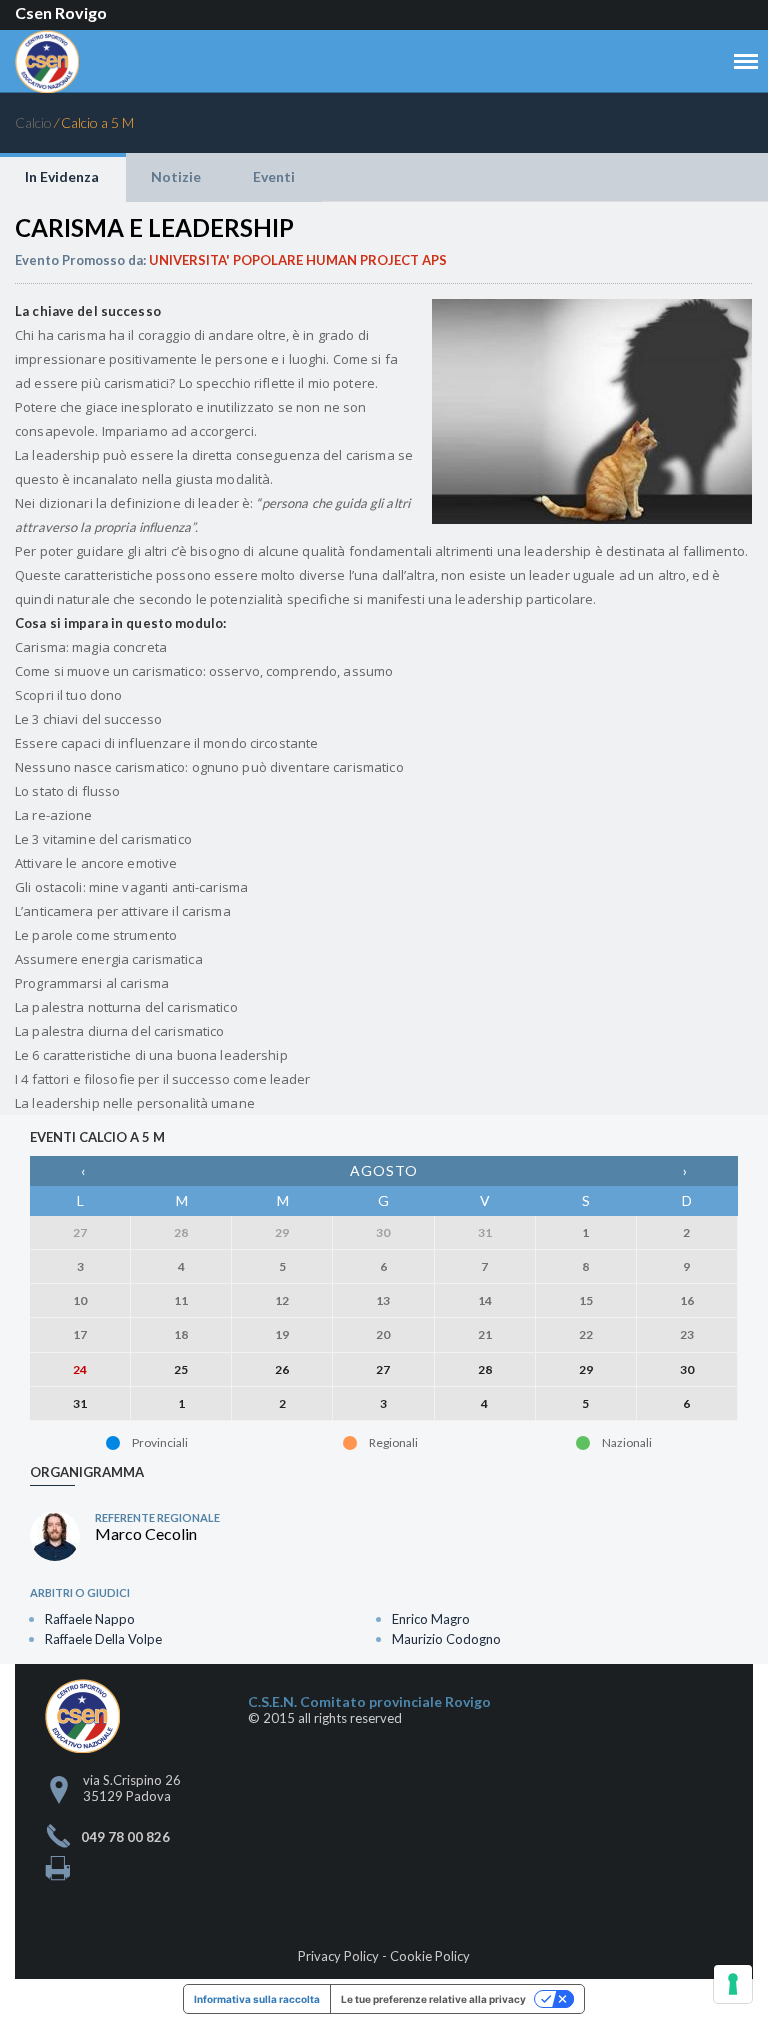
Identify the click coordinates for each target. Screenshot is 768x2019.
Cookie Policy (430, 1956)
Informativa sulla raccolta (257, 1999)
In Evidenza (62, 176)
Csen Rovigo (61, 12)
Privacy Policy (338, 1956)
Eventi (274, 176)
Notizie (176, 176)
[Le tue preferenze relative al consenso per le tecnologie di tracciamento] (733, 1984)
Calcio (33, 122)
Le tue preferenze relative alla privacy (433, 1999)
